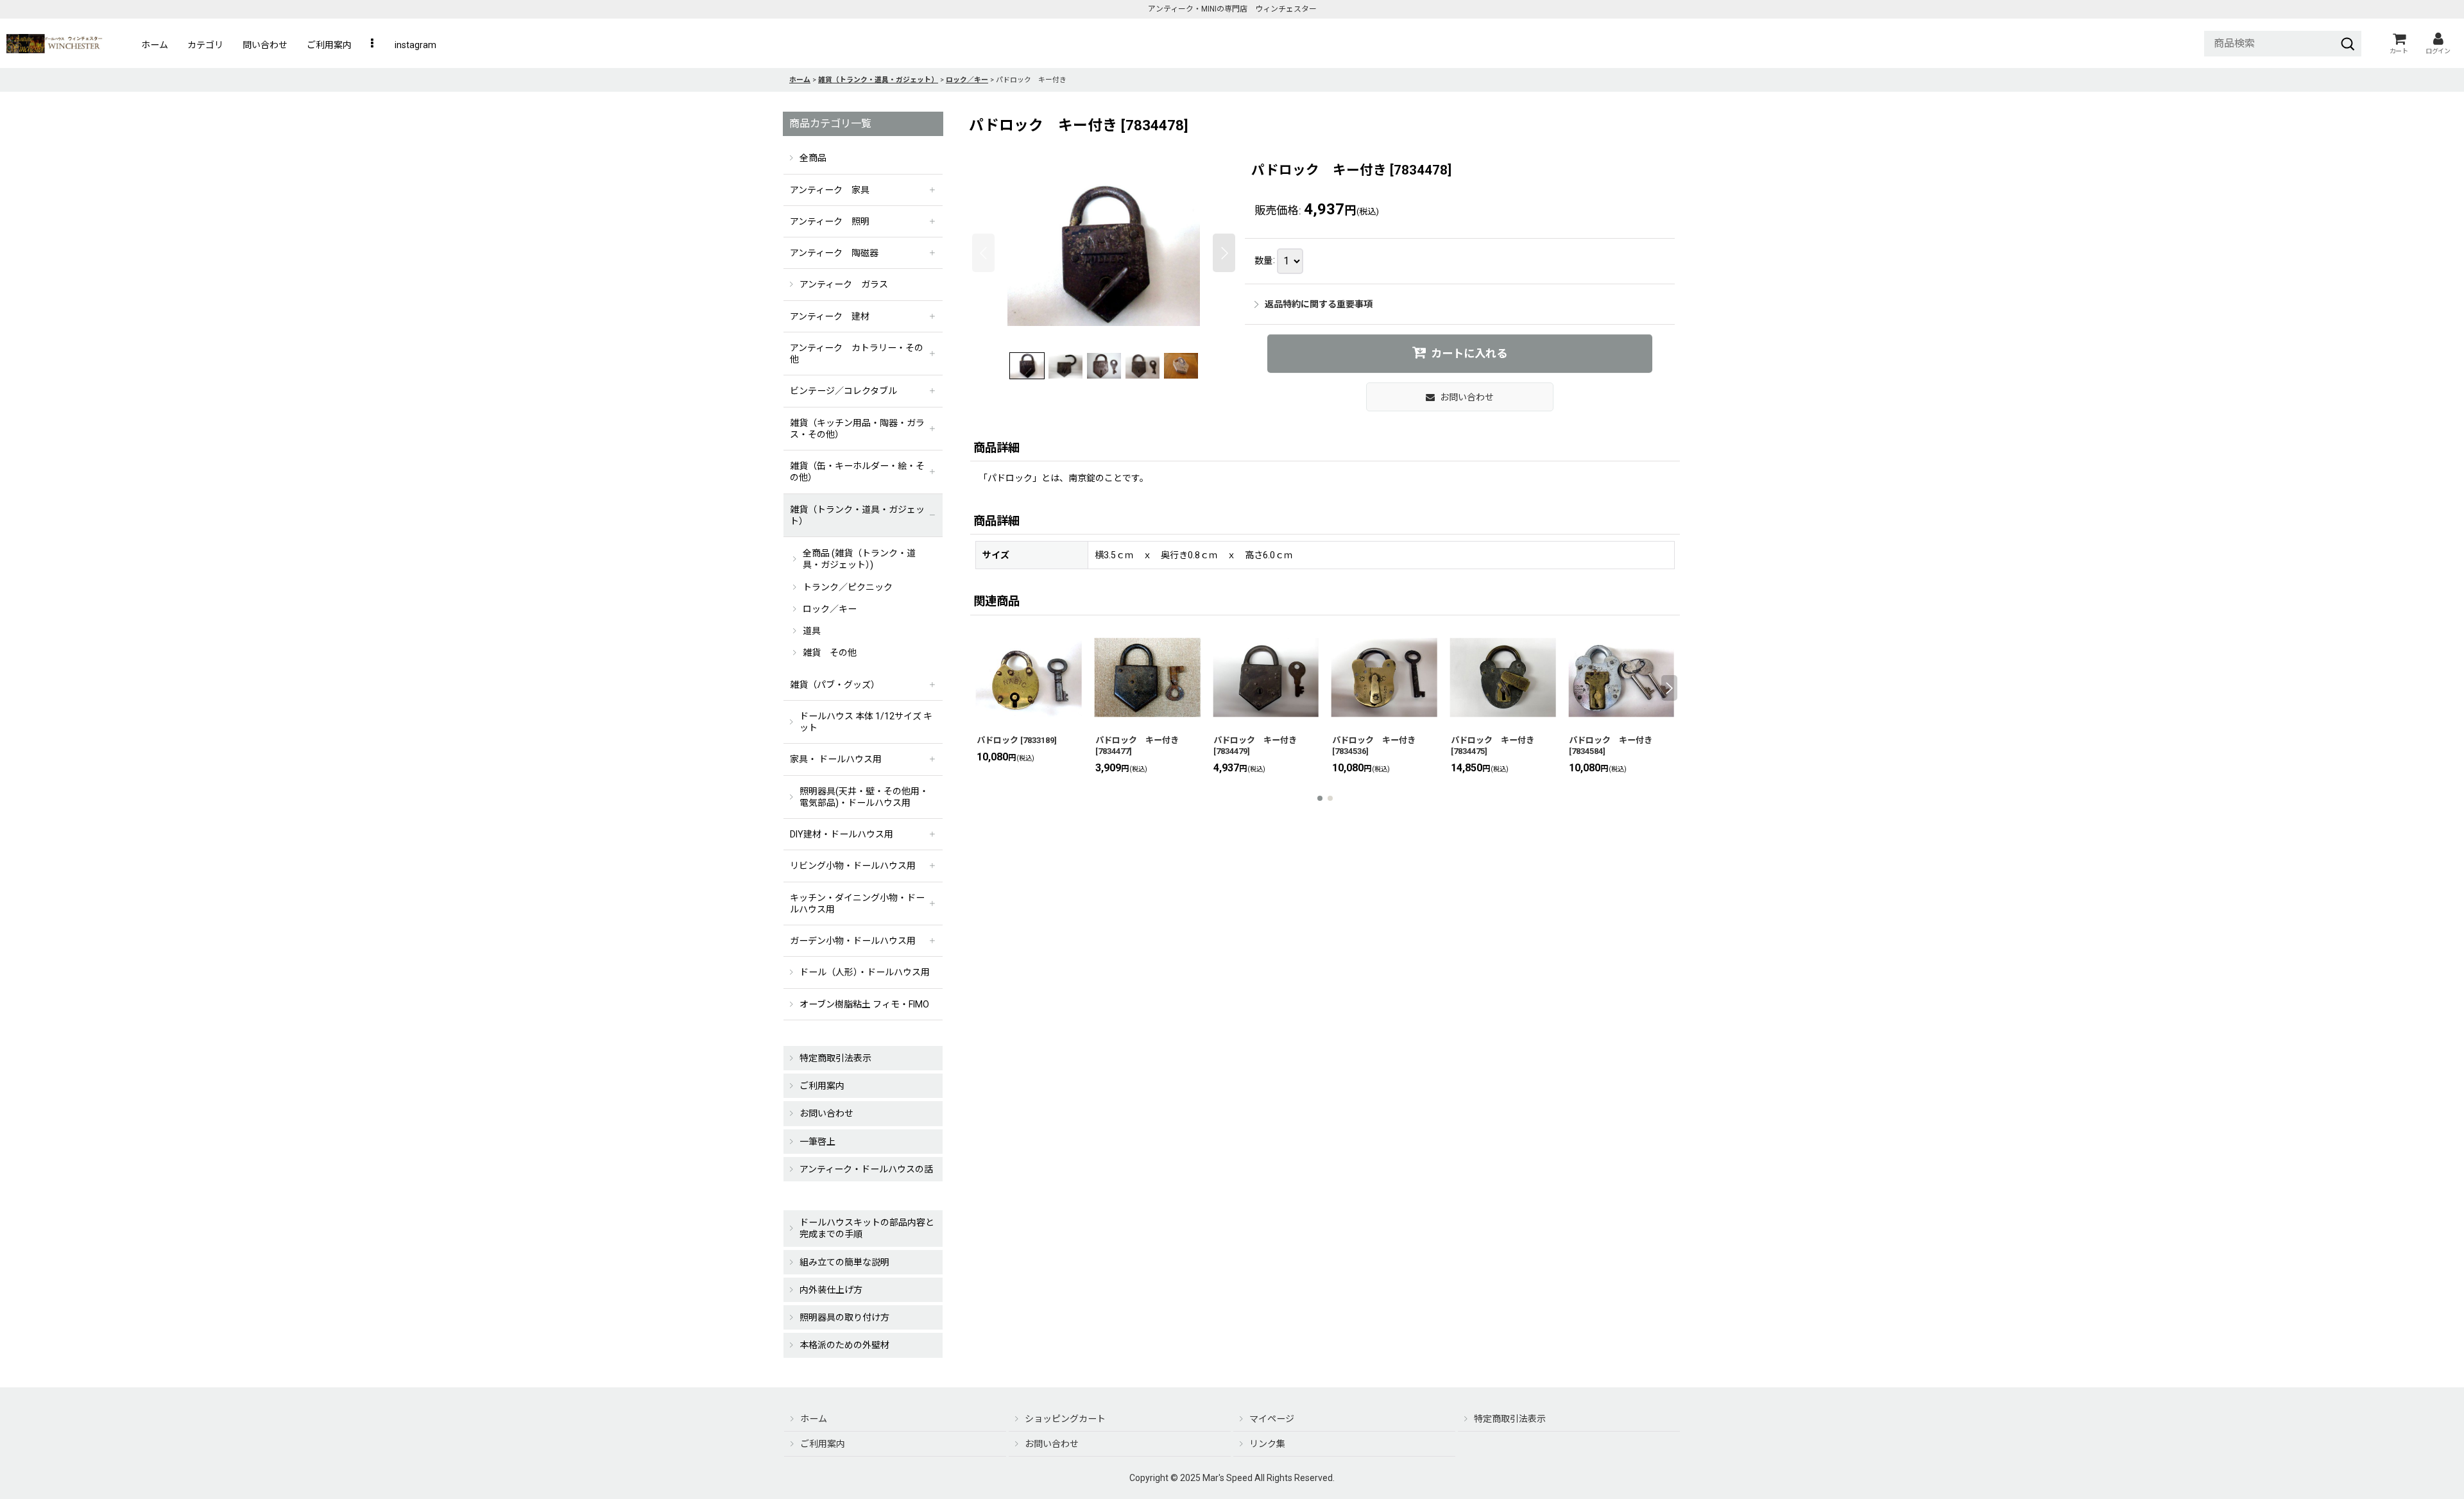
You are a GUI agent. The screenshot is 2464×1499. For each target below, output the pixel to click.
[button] (373, 45)
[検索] (2348, 44)
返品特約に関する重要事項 (1319, 304)
